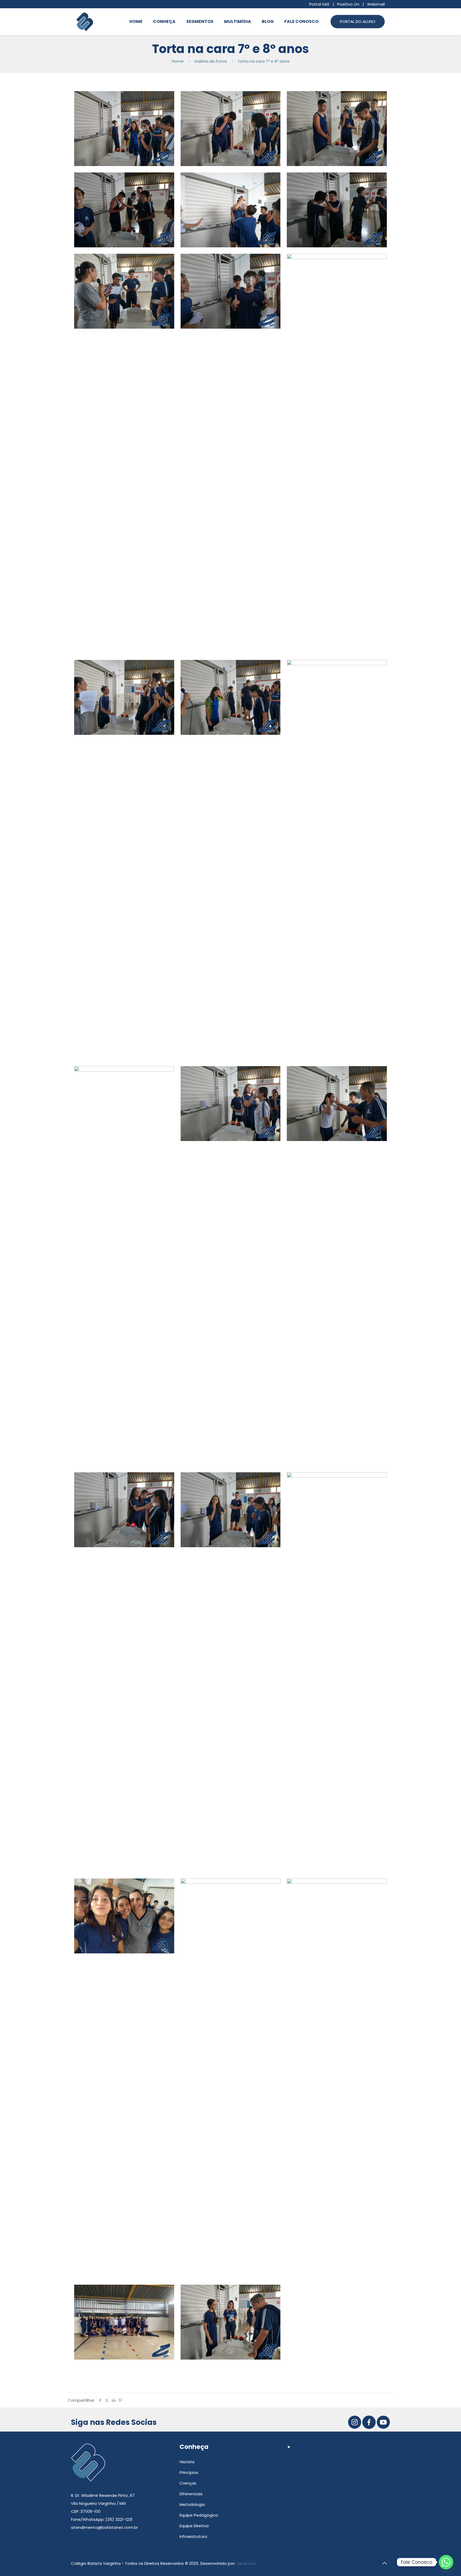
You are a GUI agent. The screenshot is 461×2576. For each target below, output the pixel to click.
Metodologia (192, 2504)
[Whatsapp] (446, 2562)
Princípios (189, 2472)
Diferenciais (191, 2494)
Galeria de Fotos (211, 61)
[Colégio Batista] (85, 22)
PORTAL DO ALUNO (358, 21)
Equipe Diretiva (194, 2526)
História (187, 2462)
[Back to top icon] (384, 2563)
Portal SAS (319, 4)
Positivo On (348, 4)
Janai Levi (246, 2563)
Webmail (376, 4)
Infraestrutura (193, 2536)
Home (178, 61)
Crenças (188, 2483)
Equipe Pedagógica (199, 2515)
